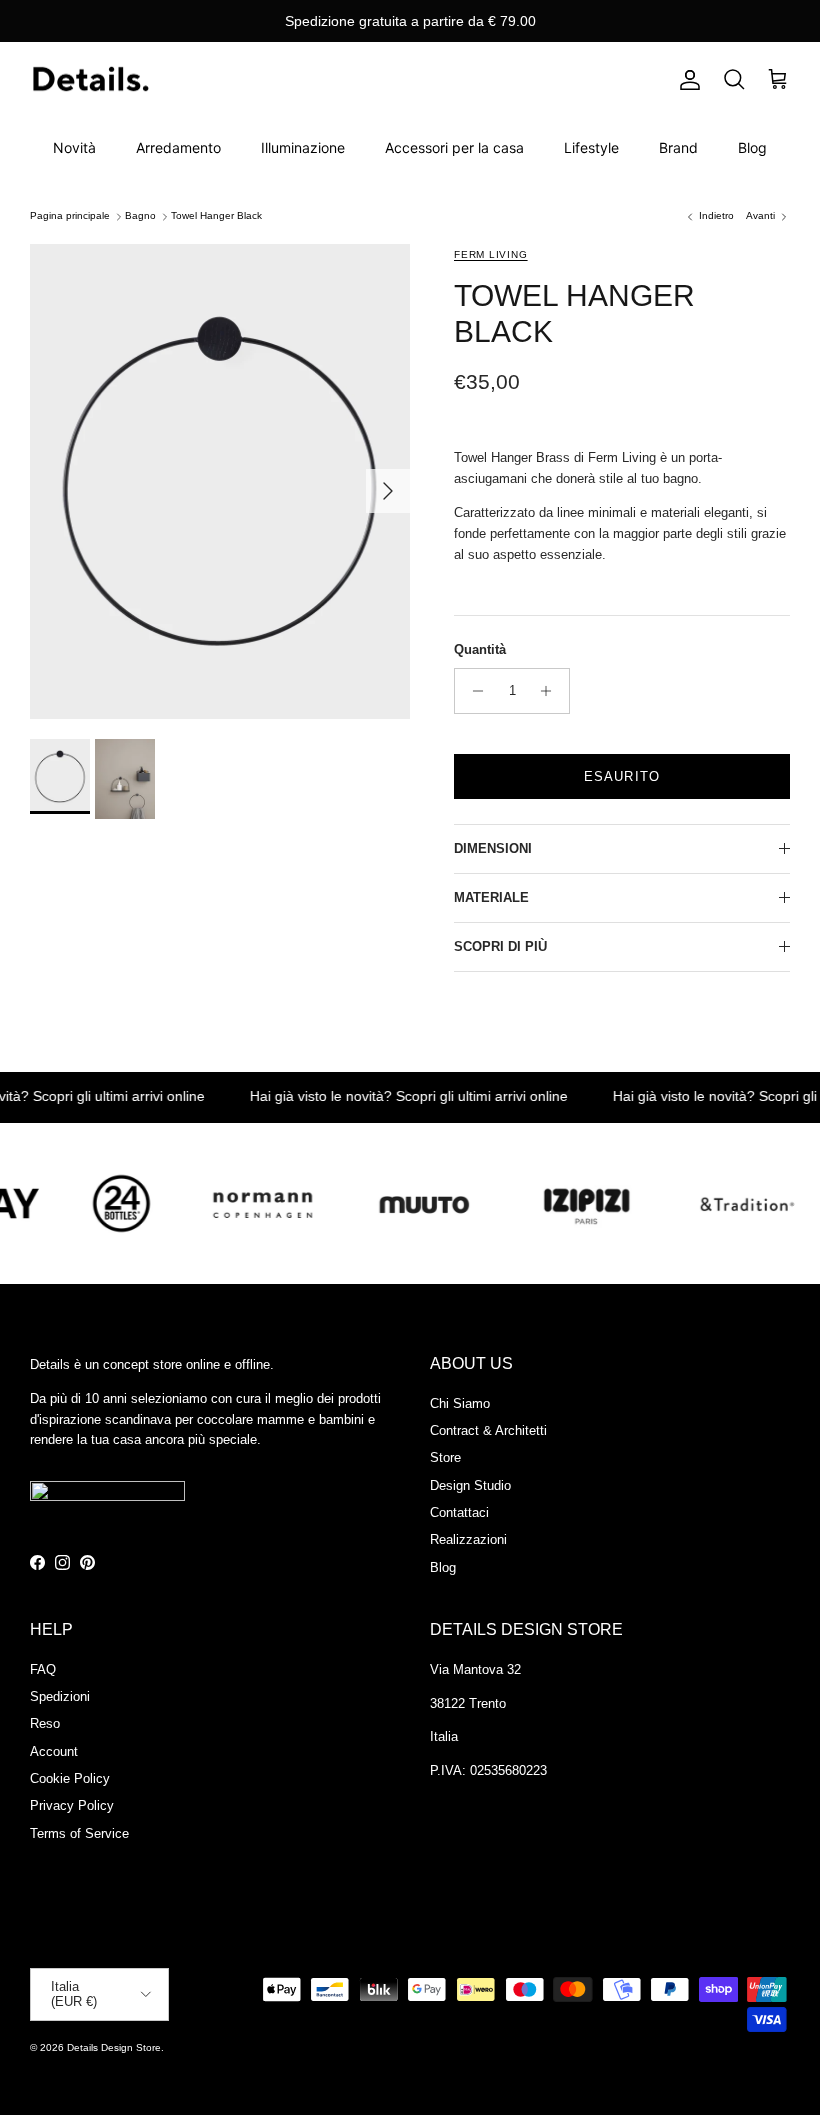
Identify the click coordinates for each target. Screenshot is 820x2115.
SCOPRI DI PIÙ (500, 946)
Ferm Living (491, 254)
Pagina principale (70, 216)
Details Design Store (114, 2047)
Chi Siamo (460, 1403)
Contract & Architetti (488, 1430)
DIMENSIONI (493, 848)
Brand (678, 147)
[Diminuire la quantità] (472, 691)
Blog (752, 147)
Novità (74, 147)
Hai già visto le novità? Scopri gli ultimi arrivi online (386, 1096)
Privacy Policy (72, 1805)
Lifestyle (591, 147)
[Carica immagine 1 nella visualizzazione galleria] (220, 481)
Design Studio (470, 1485)
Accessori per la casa (454, 147)
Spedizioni (60, 1696)
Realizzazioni (468, 1539)
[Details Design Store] (90, 80)
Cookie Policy (70, 1778)
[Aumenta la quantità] (551, 691)
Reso (45, 1723)
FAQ (43, 1669)
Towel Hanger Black (216, 216)
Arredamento (178, 147)
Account (54, 1751)
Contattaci (459, 1512)
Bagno (140, 216)
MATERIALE (491, 897)
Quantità (480, 649)
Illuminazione (303, 147)
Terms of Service (79, 1833)
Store (445, 1457)
